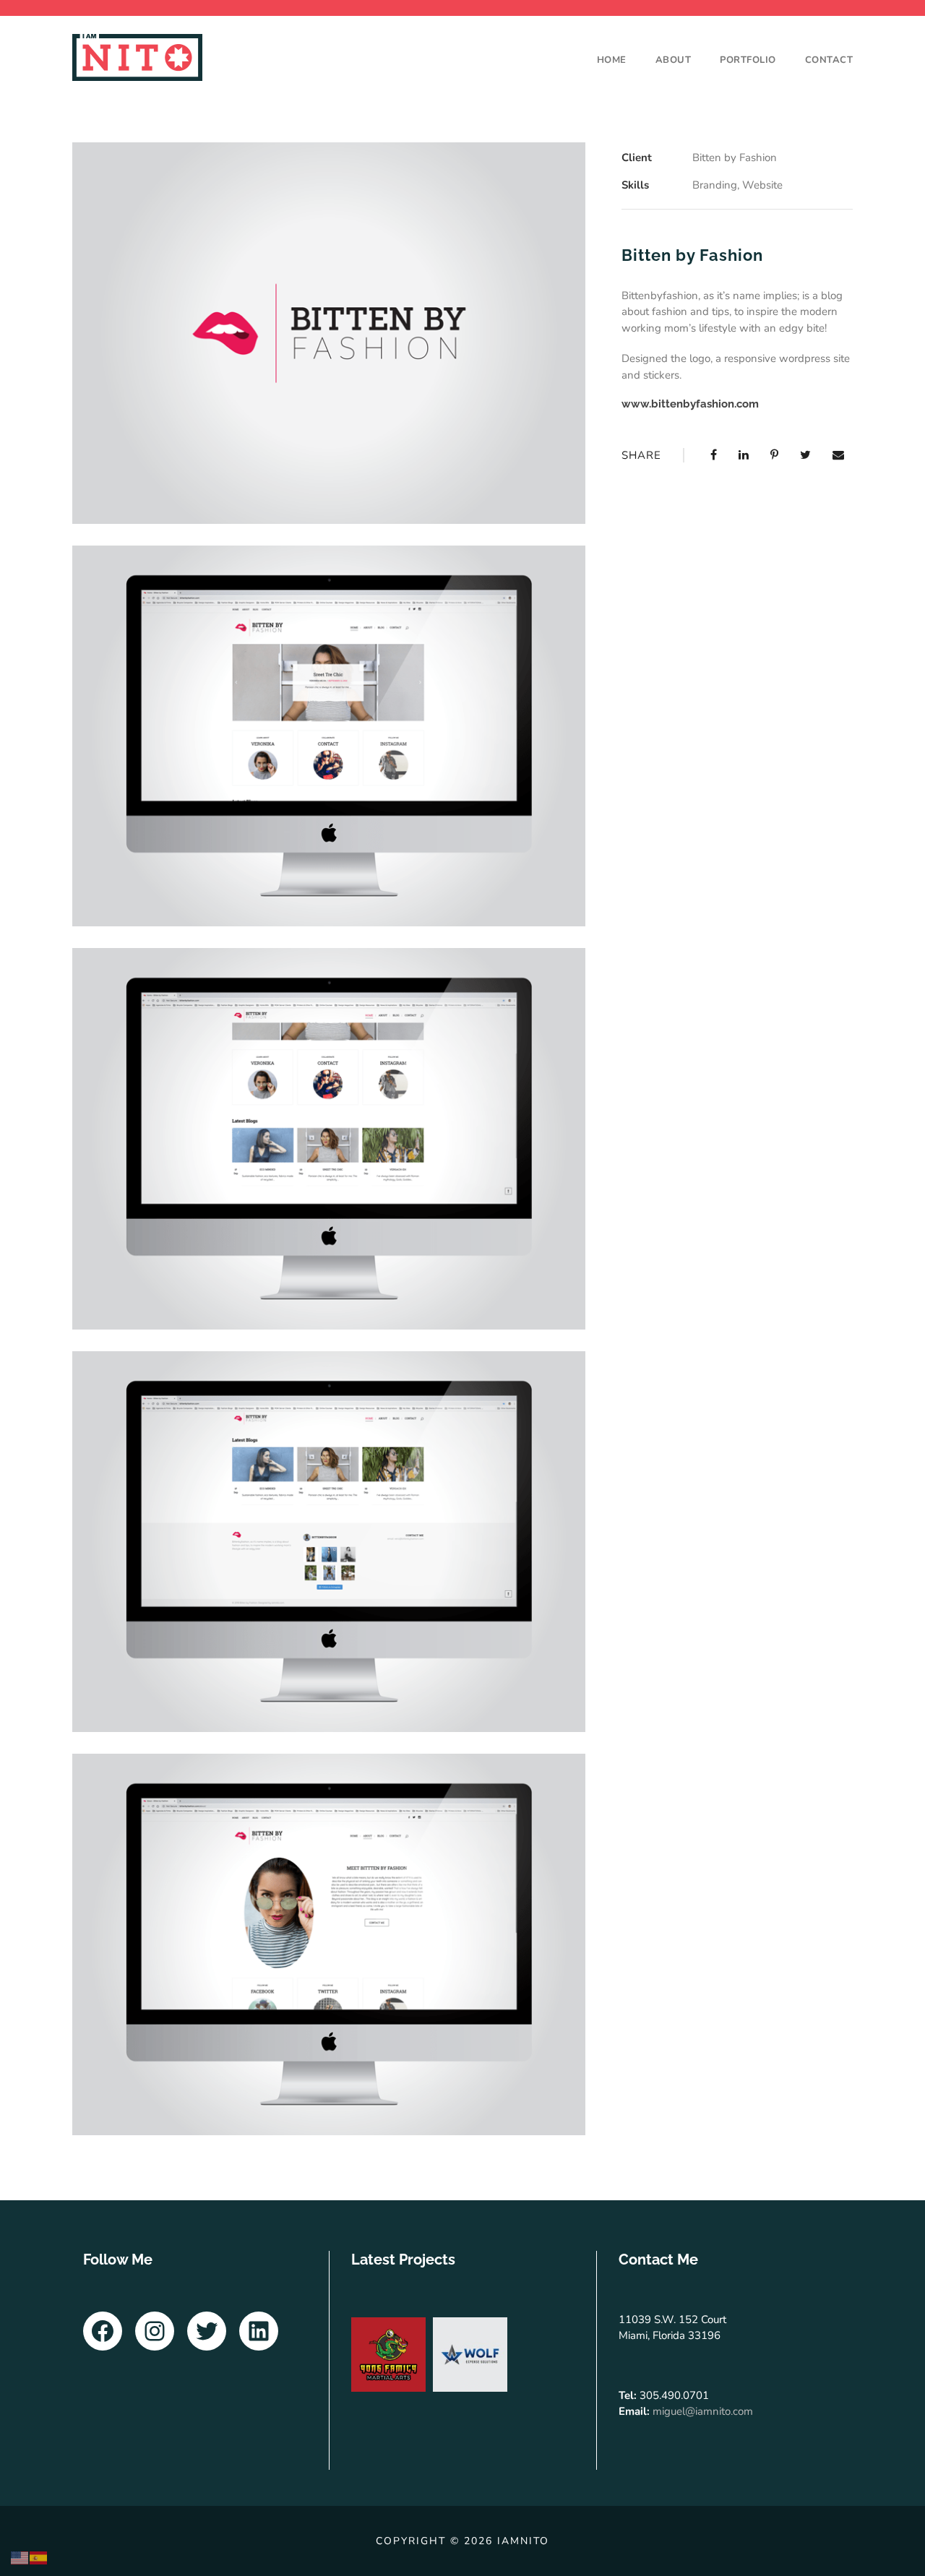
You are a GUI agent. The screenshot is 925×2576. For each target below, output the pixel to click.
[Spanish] (39, 2557)
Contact (829, 60)
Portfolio (748, 60)
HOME (612, 60)
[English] (20, 2557)
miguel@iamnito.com (703, 2411)
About (674, 60)
